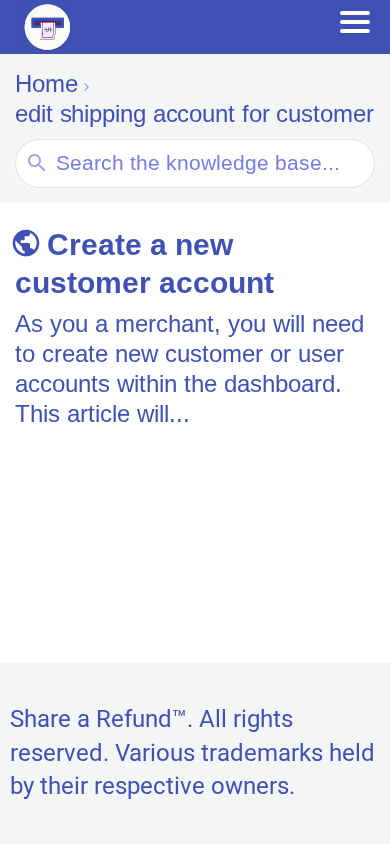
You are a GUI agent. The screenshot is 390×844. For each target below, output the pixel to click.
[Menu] (355, 22)
